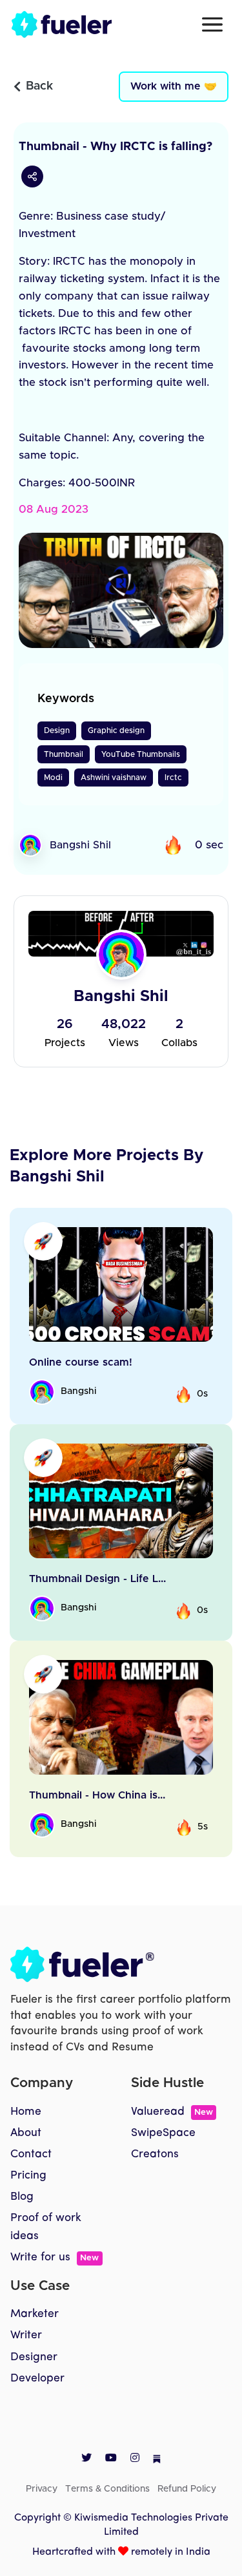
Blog (22, 2197)
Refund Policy (187, 2489)
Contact (31, 2154)
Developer (37, 2379)
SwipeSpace (163, 2133)
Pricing (28, 2176)
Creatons (155, 2154)
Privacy (42, 2489)
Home (26, 2112)
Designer (34, 2357)
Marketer (35, 2314)
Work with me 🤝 (174, 86)
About (26, 2133)
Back (39, 86)
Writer (26, 2335)
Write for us (55, 2257)
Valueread (172, 2112)
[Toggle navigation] (212, 24)
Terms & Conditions (107, 2489)
